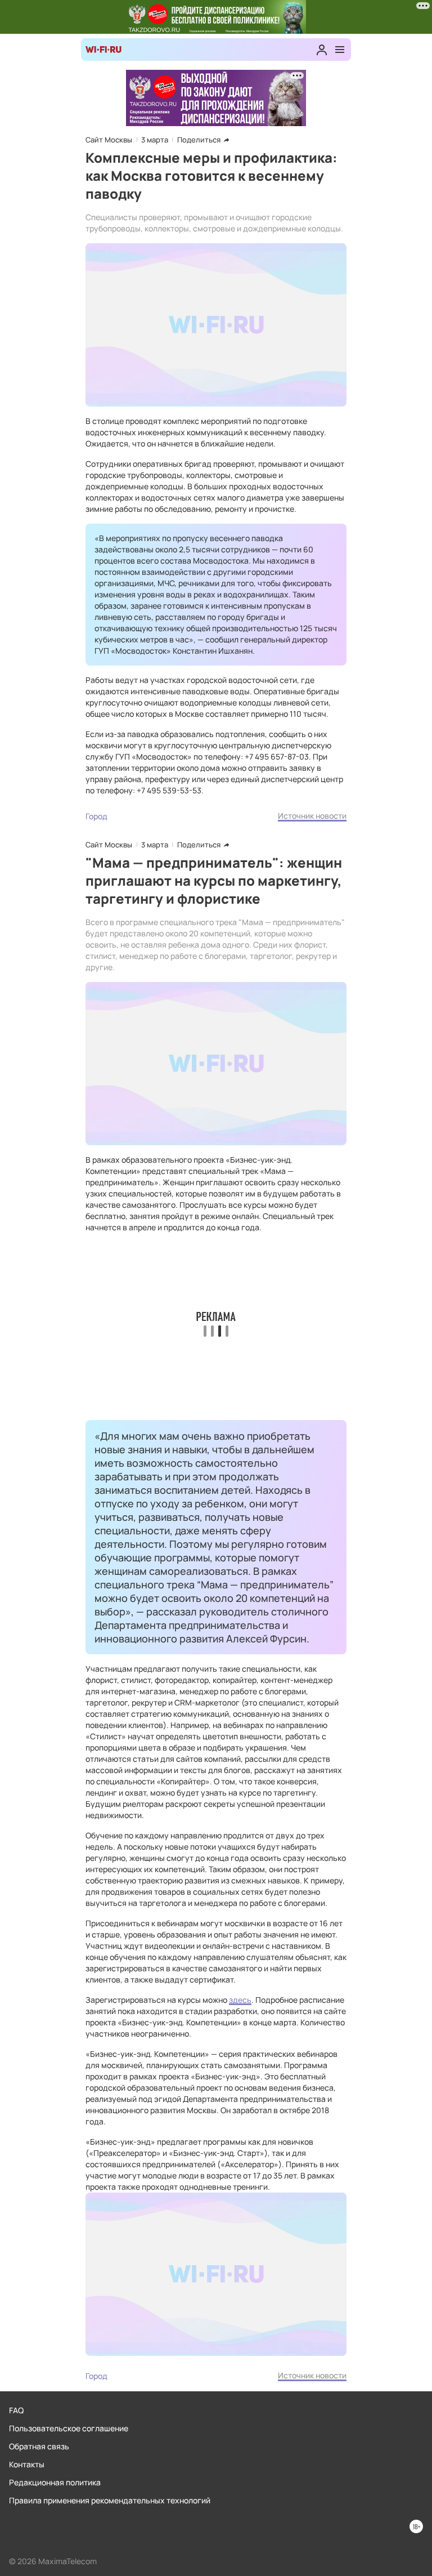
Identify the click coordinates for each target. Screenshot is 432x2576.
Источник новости (312, 816)
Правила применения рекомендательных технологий (110, 2500)
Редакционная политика (55, 2482)
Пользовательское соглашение (69, 2428)
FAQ (16, 2410)
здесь (240, 2000)
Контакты (27, 2464)
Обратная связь (39, 2446)
